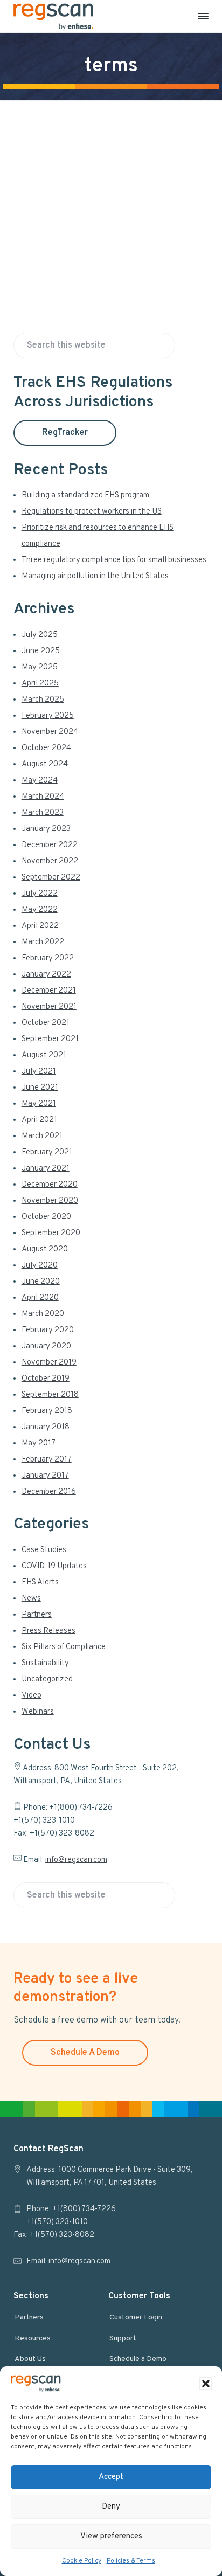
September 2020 (51, 1233)
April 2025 (40, 684)
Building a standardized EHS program (85, 496)
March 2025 (43, 700)
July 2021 (39, 1072)
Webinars (38, 1712)
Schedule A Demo (85, 2053)
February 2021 (47, 1152)
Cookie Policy (82, 2561)
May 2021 (39, 1104)
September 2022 (51, 878)
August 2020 (45, 1249)
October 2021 (46, 1023)
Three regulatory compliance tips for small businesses (114, 560)
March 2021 (42, 1136)
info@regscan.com (76, 1860)
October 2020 (46, 1217)
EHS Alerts (40, 1583)
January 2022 (46, 975)
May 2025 (40, 667)
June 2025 (41, 651)
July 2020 (40, 1266)
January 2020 (46, 1346)
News (31, 1599)
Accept (111, 2477)
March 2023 (43, 813)
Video (32, 1696)
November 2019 (49, 1363)
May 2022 (40, 910)
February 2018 (47, 1411)
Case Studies (44, 1550)
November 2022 (50, 861)
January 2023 (46, 829)
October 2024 (46, 748)
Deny (111, 2507)
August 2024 (45, 764)
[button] (206, 2384)
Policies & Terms (131, 2561)
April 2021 (39, 1120)
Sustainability (45, 1663)
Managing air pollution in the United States (95, 576)
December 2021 (49, 991)
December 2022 (50, 845)
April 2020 (40, 1298)
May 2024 (40, 781)
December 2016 (49, 1492)
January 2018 (46, 1427)
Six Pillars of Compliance (64, 1647)
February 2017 (47, 1460)
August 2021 (44, 1055)
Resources (33, 2339)
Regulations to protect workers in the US (92, 512)
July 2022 (40, 894)
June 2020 (41, 1282)
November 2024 (50, 732)
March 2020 (43, 1314)
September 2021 (50, 1039)
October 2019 (46, 1379)
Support (123, 2339)
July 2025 (40, 635)
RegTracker (65, 433)
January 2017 (45, 1476)
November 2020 (50, 1201)
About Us (30, 2359)
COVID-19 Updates (54, 1566)
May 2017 (39, 1443)
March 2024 (43, 797)
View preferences (111, 2536)
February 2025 (48, 716)
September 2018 (50, 1395)
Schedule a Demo (138, 2359)
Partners (37, 1615)
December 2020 (50, 1185)
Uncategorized (47, 1680)
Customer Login (136, 2318)
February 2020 (48, 1330)
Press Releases (48, 1631)
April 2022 (40, 926)
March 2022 (43, 942)
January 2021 (46, 1169)
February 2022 (48, 958)
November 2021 (49, 1007)
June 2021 (40, 1088)
